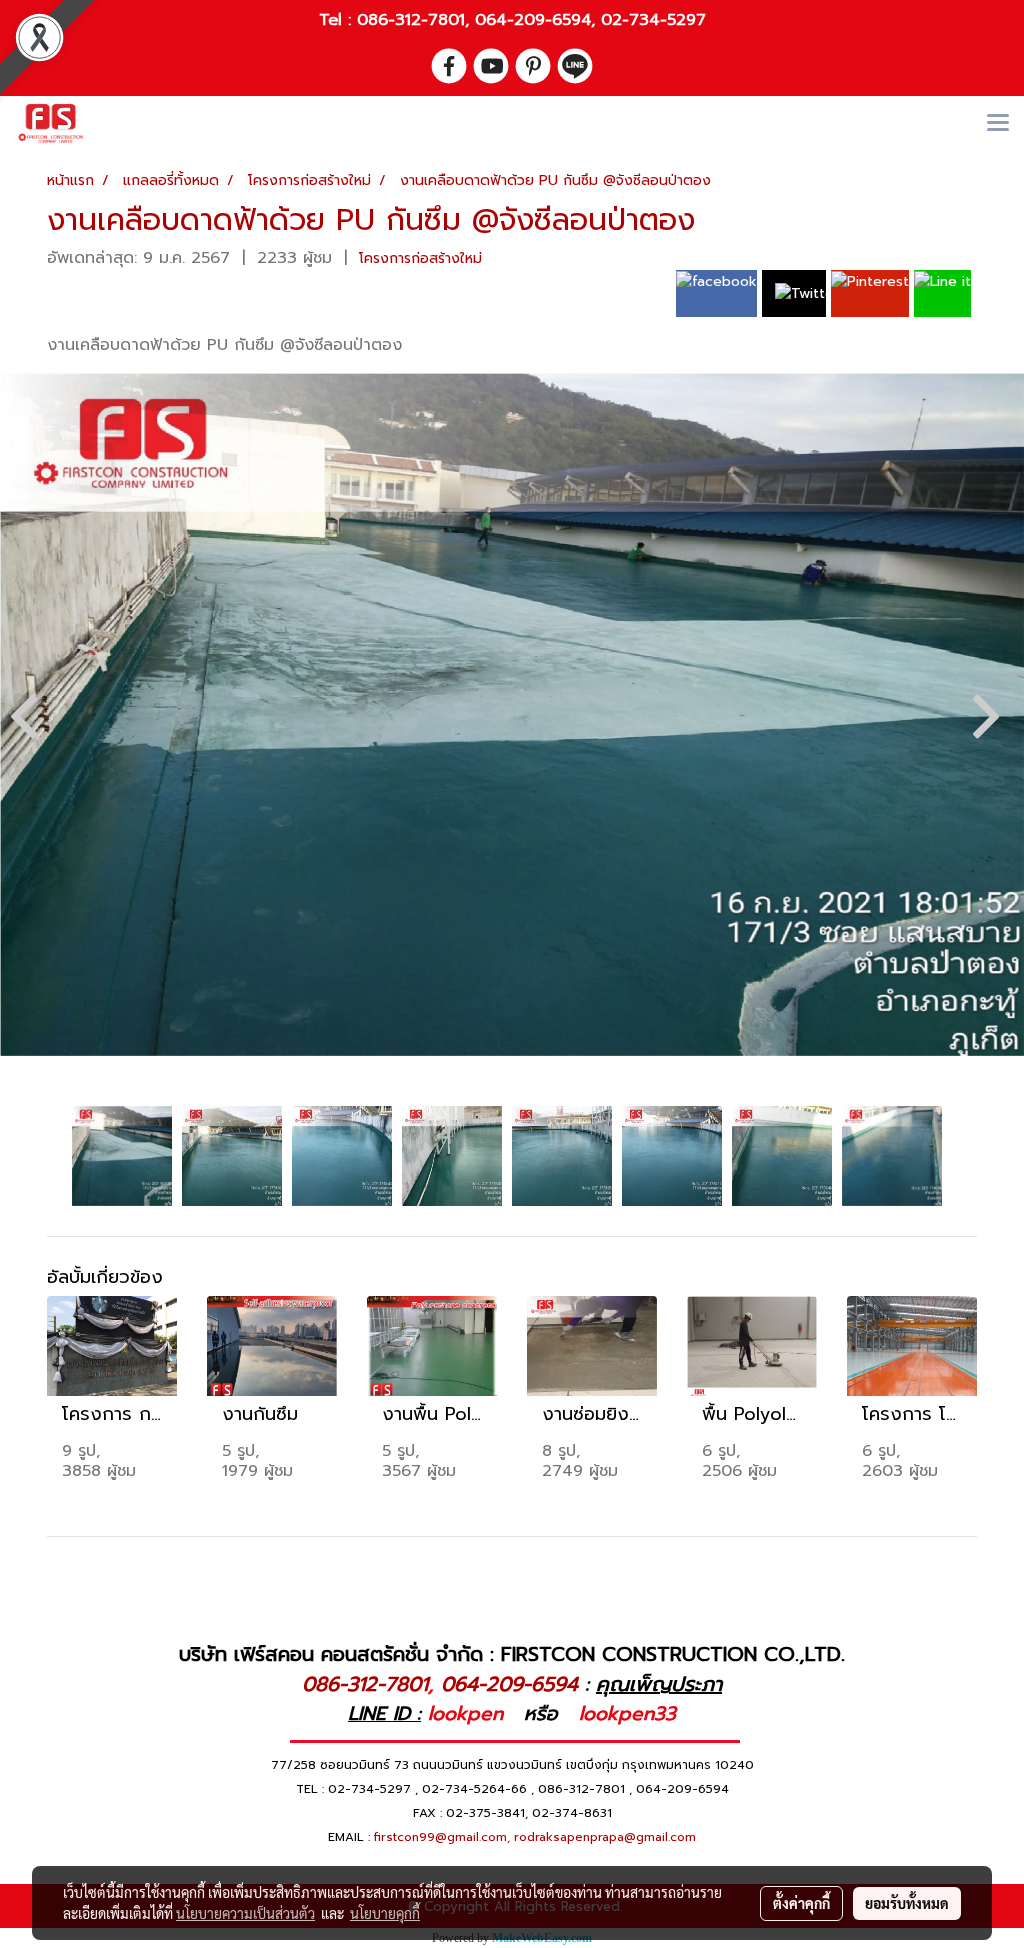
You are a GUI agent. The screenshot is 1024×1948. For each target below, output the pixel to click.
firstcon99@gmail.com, (442, 1837)
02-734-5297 (653, 20)
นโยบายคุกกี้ (385, 1913)
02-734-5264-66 (474, 1789)
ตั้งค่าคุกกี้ (801, 1903)
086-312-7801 (411, 20)
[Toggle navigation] (998, 124)
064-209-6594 (533, 20)
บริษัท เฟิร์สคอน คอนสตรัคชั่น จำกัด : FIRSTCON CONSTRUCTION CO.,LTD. (512, 1654)
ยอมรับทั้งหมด (907, 1903)
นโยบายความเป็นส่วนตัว (245, 1913)
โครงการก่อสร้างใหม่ (420, 258)
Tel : (338, 20)
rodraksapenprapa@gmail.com (605, 1837)
